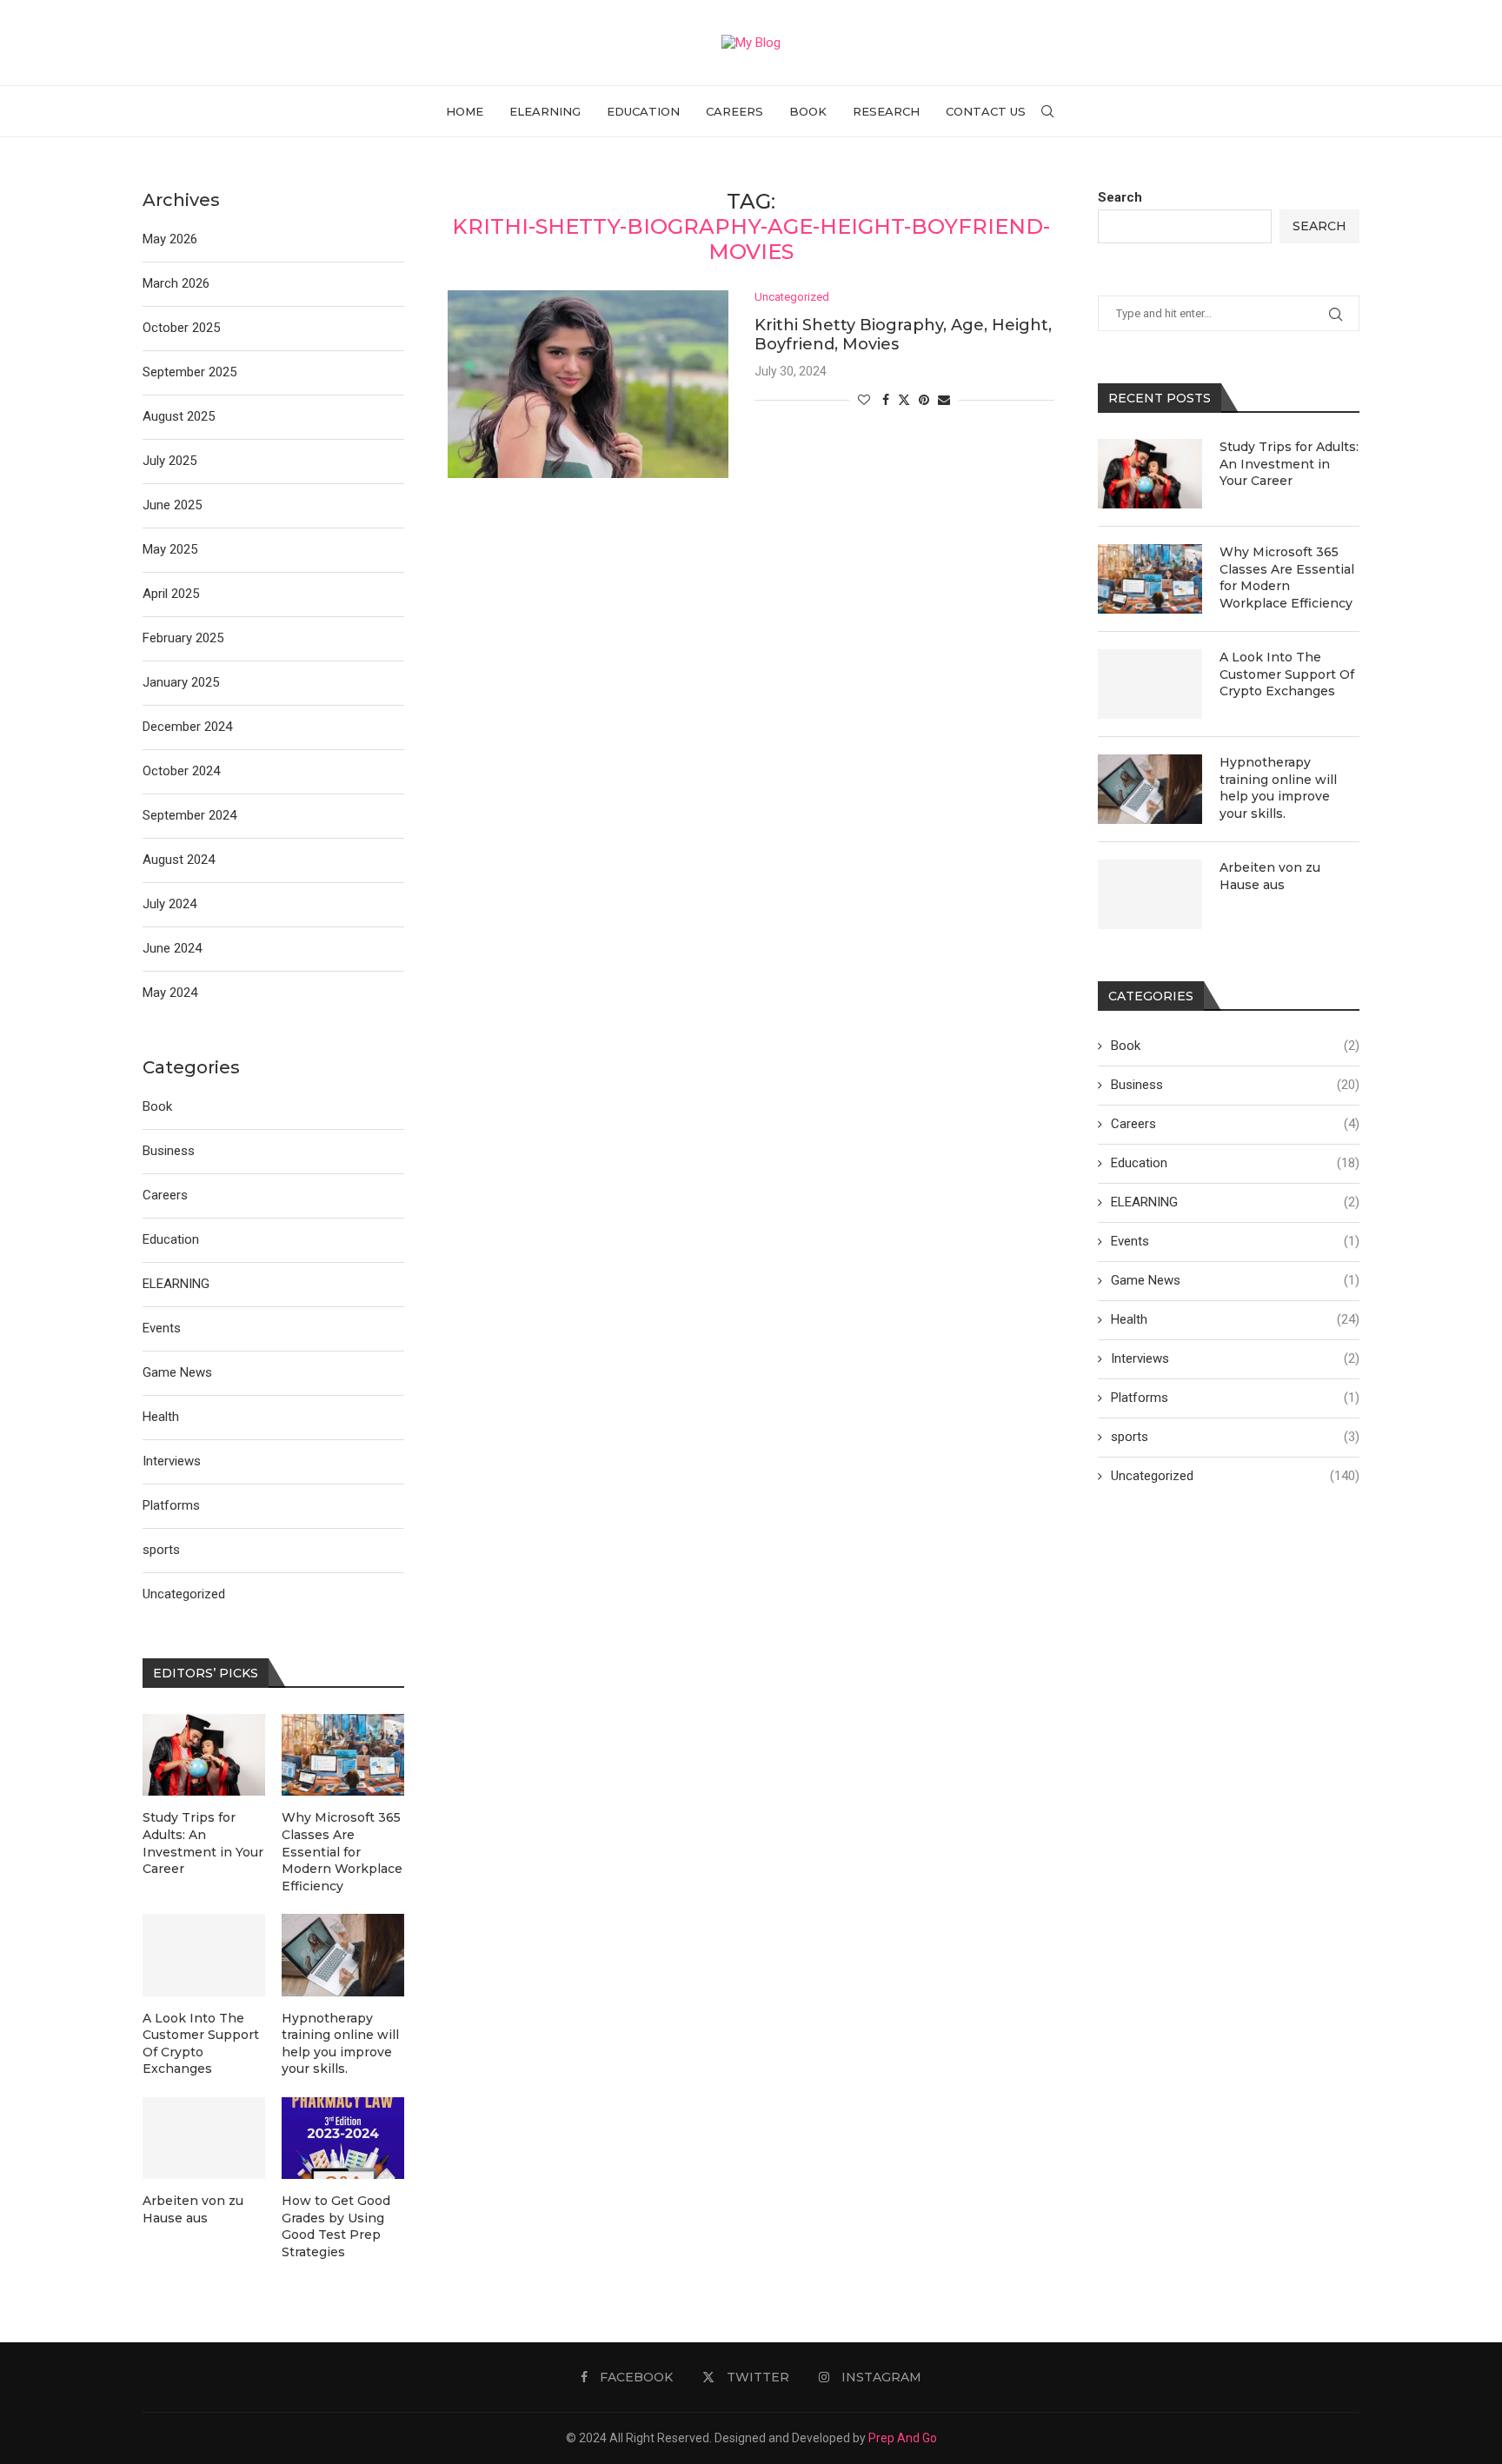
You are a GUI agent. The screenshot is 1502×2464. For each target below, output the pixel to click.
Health (1235, 1319)
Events (1235, 1241)
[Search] (1047, 111)
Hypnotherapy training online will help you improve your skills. (1278, 788)
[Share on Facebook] (886, 400)
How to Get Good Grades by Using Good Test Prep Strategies (336, 2226)
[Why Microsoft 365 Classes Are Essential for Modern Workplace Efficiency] (1150, 579)
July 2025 (169, 461)
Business (1235, 1085)
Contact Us (986, 111)
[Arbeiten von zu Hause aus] (1150, 894)
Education (643, 111)
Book (808, 111)
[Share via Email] (944, 400)
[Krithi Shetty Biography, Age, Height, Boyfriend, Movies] (588, 384)
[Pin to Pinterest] (924, 400)
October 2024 (181, 771)
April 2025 (171, 594)
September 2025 (189, 372)
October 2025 (181, 328)
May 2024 (170, 993)
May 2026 (170, 239)
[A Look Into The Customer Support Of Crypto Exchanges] (1150, 684)
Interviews (1235, 1358)
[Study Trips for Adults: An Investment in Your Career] (1150, 474)
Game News (1235, 1280)
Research (886, 111)
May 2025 (170, 549)
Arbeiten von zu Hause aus (1270, 876)
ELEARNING (545, 111)
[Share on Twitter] (904, 399)
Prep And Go (903, 2438)
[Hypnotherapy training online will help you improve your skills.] (1150, 789)
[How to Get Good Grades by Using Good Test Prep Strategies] (343, 2138)
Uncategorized (1235, 1476)
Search (1120, 197)
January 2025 (181, 682)
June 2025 (172, 505)
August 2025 (179, 416)
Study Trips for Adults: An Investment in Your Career (1289, 464)
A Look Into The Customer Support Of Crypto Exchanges (1287, 674)
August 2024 (179, 860)
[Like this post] (864, 400)
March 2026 (176, 283)
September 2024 (189, 815)
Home (465, 111)
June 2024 (172, 948)
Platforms (1235, 1398)
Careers (734, 111)
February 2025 (183, 638)
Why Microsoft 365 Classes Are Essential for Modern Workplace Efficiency (1287, 578)
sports (1235, 1437)
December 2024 (187, 727)
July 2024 (169, 904)
